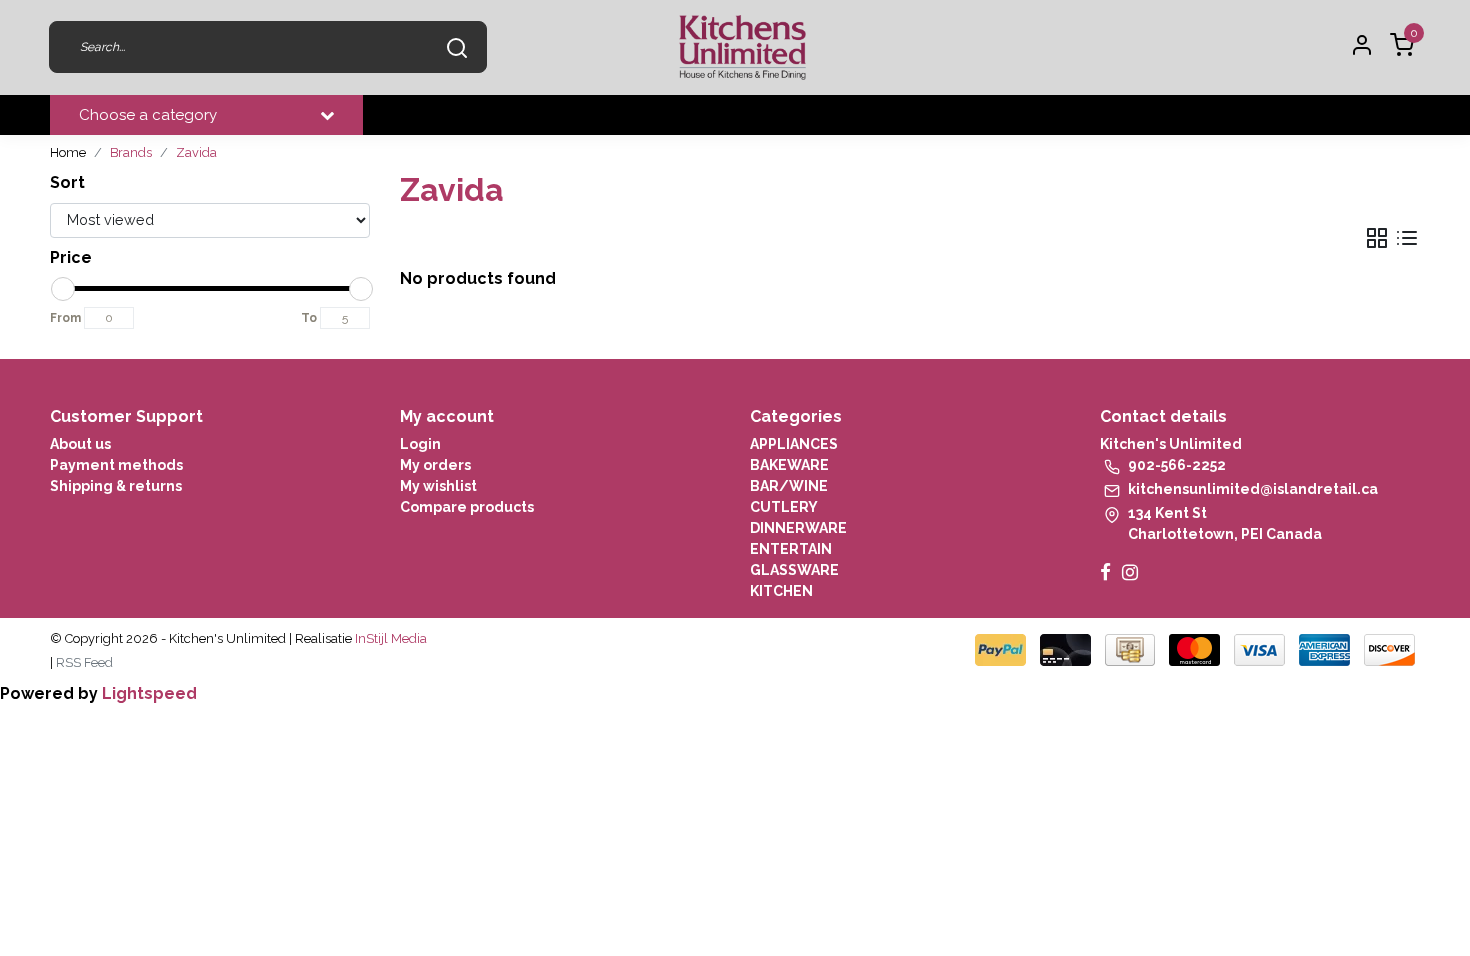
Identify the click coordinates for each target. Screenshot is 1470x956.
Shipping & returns (116, 486)
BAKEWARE (789, 465)
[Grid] (1377, 238)
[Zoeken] (457, 47)
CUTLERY (784, 507)
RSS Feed (84, 662)
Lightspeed (149, 693)
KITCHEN (781, 591)
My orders (435, 465)
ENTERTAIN (791, 549)
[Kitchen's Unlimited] (742, 47)
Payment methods (116, 465)
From (65, 318)
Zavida (196, 152)
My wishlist (438, 486)
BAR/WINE (789, 486)
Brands (131, 152)
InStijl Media (389, 638)
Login (420, 444)
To (309, 318)
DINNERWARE (798, 528)
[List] (1407, 238)
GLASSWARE (794, 570)
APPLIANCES (794, 444)
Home (68, 152)
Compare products (467, 507)
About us (80, 444)
